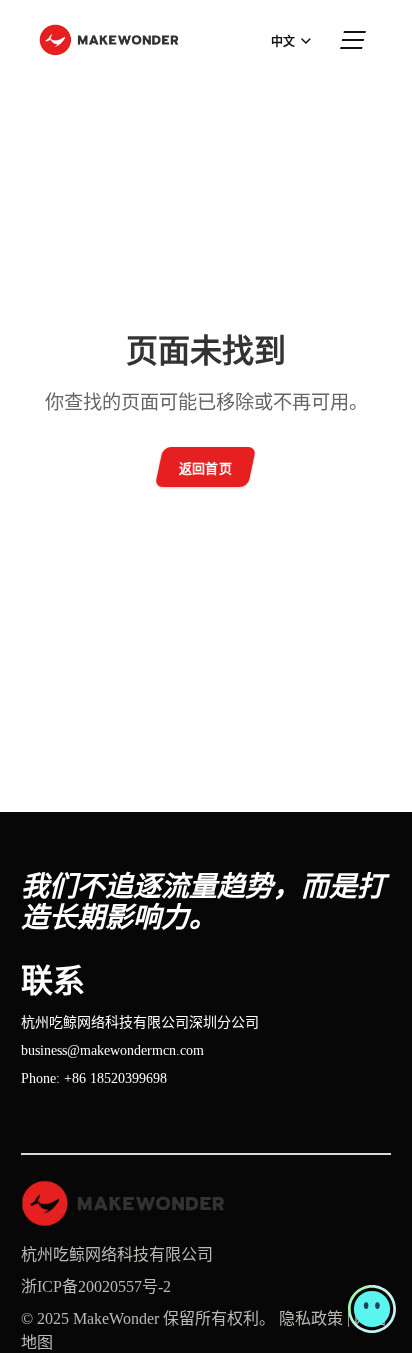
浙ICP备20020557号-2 (96, 1286)
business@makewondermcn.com (112, 1050)
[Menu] (353, 40)
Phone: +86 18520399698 (94, 1078)
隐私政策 (311, 1318)
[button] (372, 1309)
